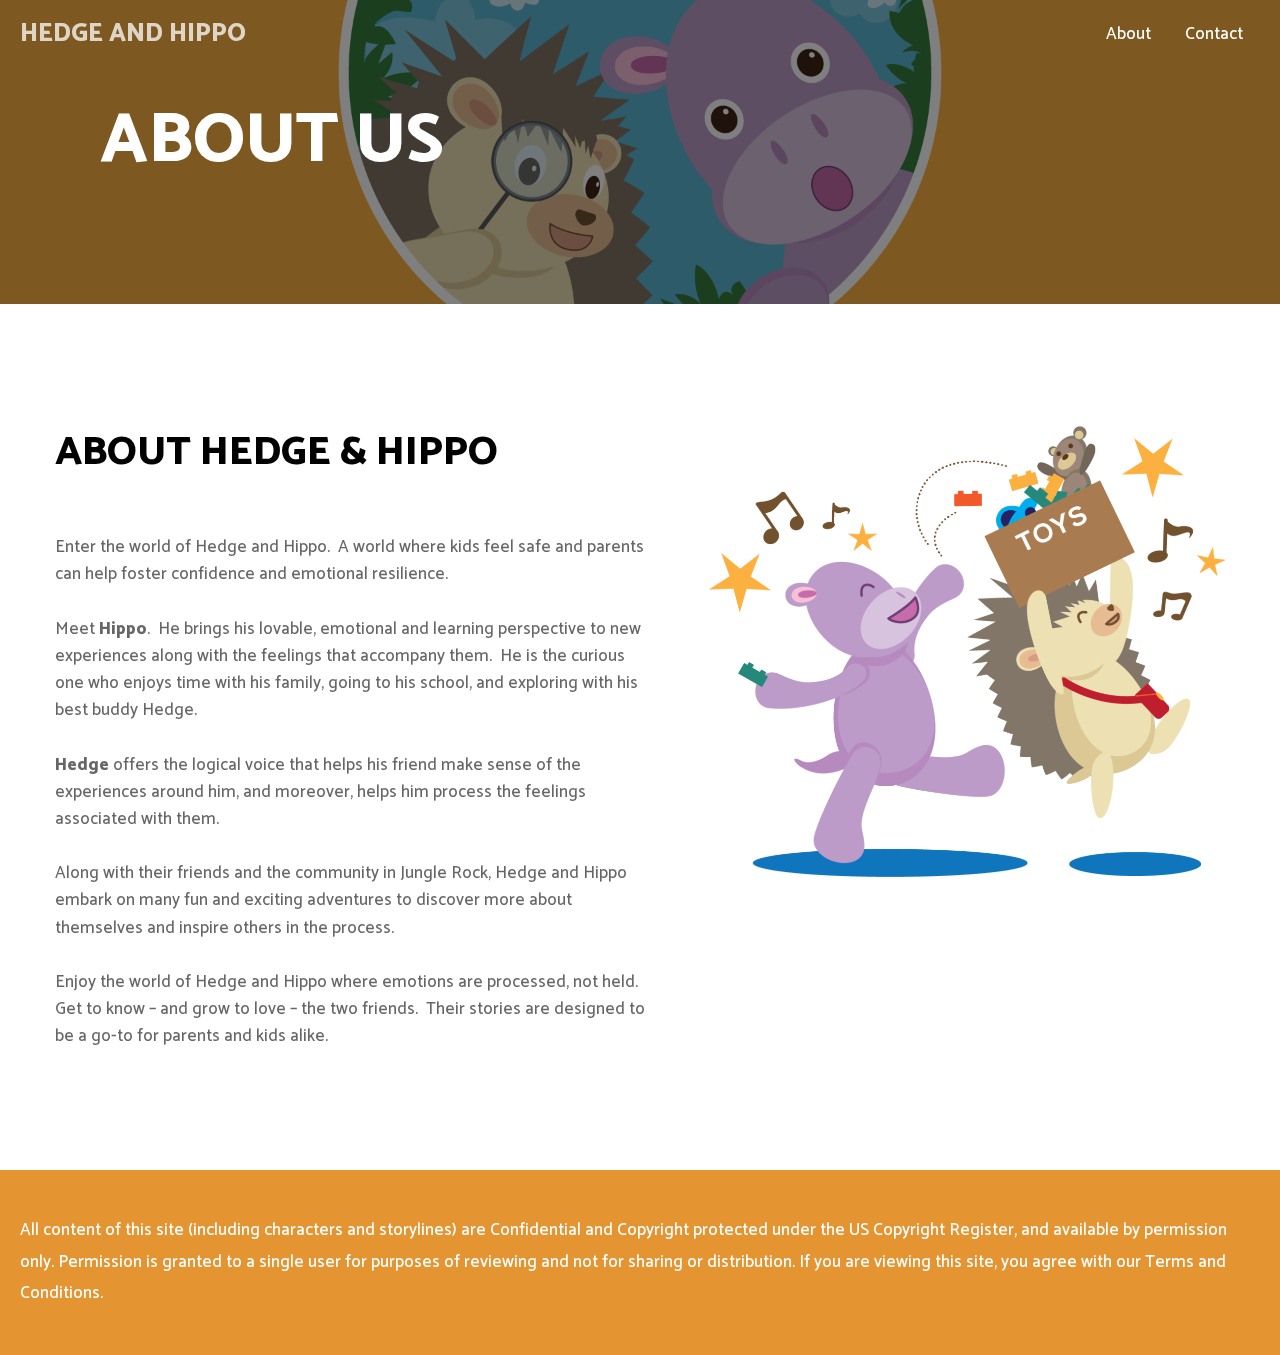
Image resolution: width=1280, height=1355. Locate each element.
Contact (1214, 34)
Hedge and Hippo (133, 34)
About (1128, 34)
